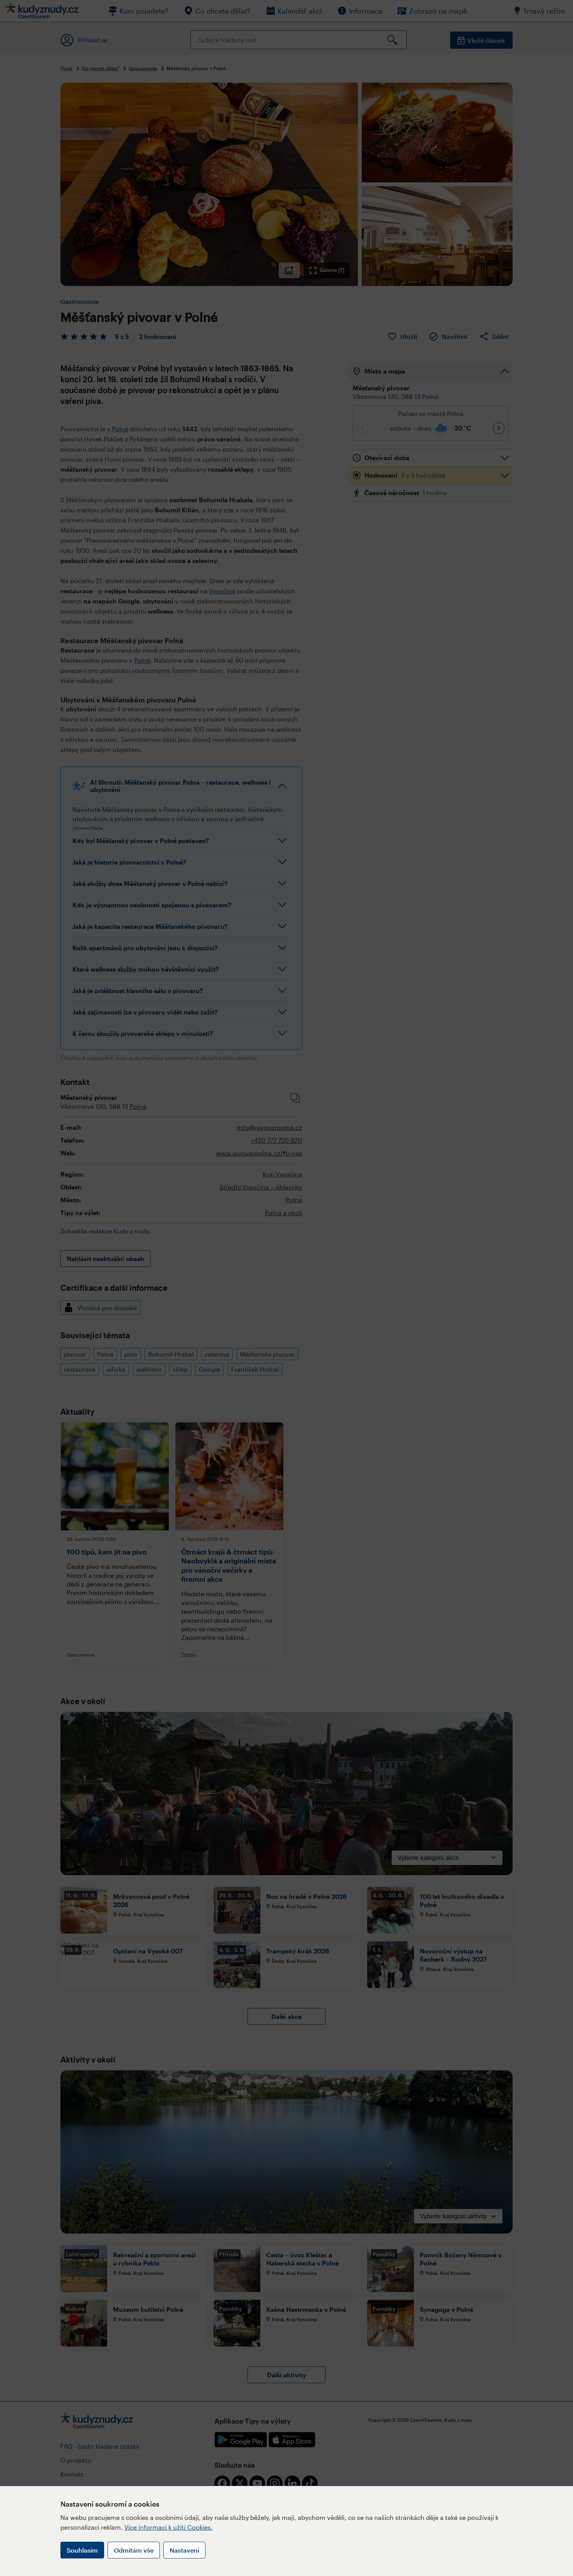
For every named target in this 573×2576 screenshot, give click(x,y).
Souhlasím (82, 2550)
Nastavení (184, 2550)
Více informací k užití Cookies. (169, 2527)
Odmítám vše (134, 2550)
